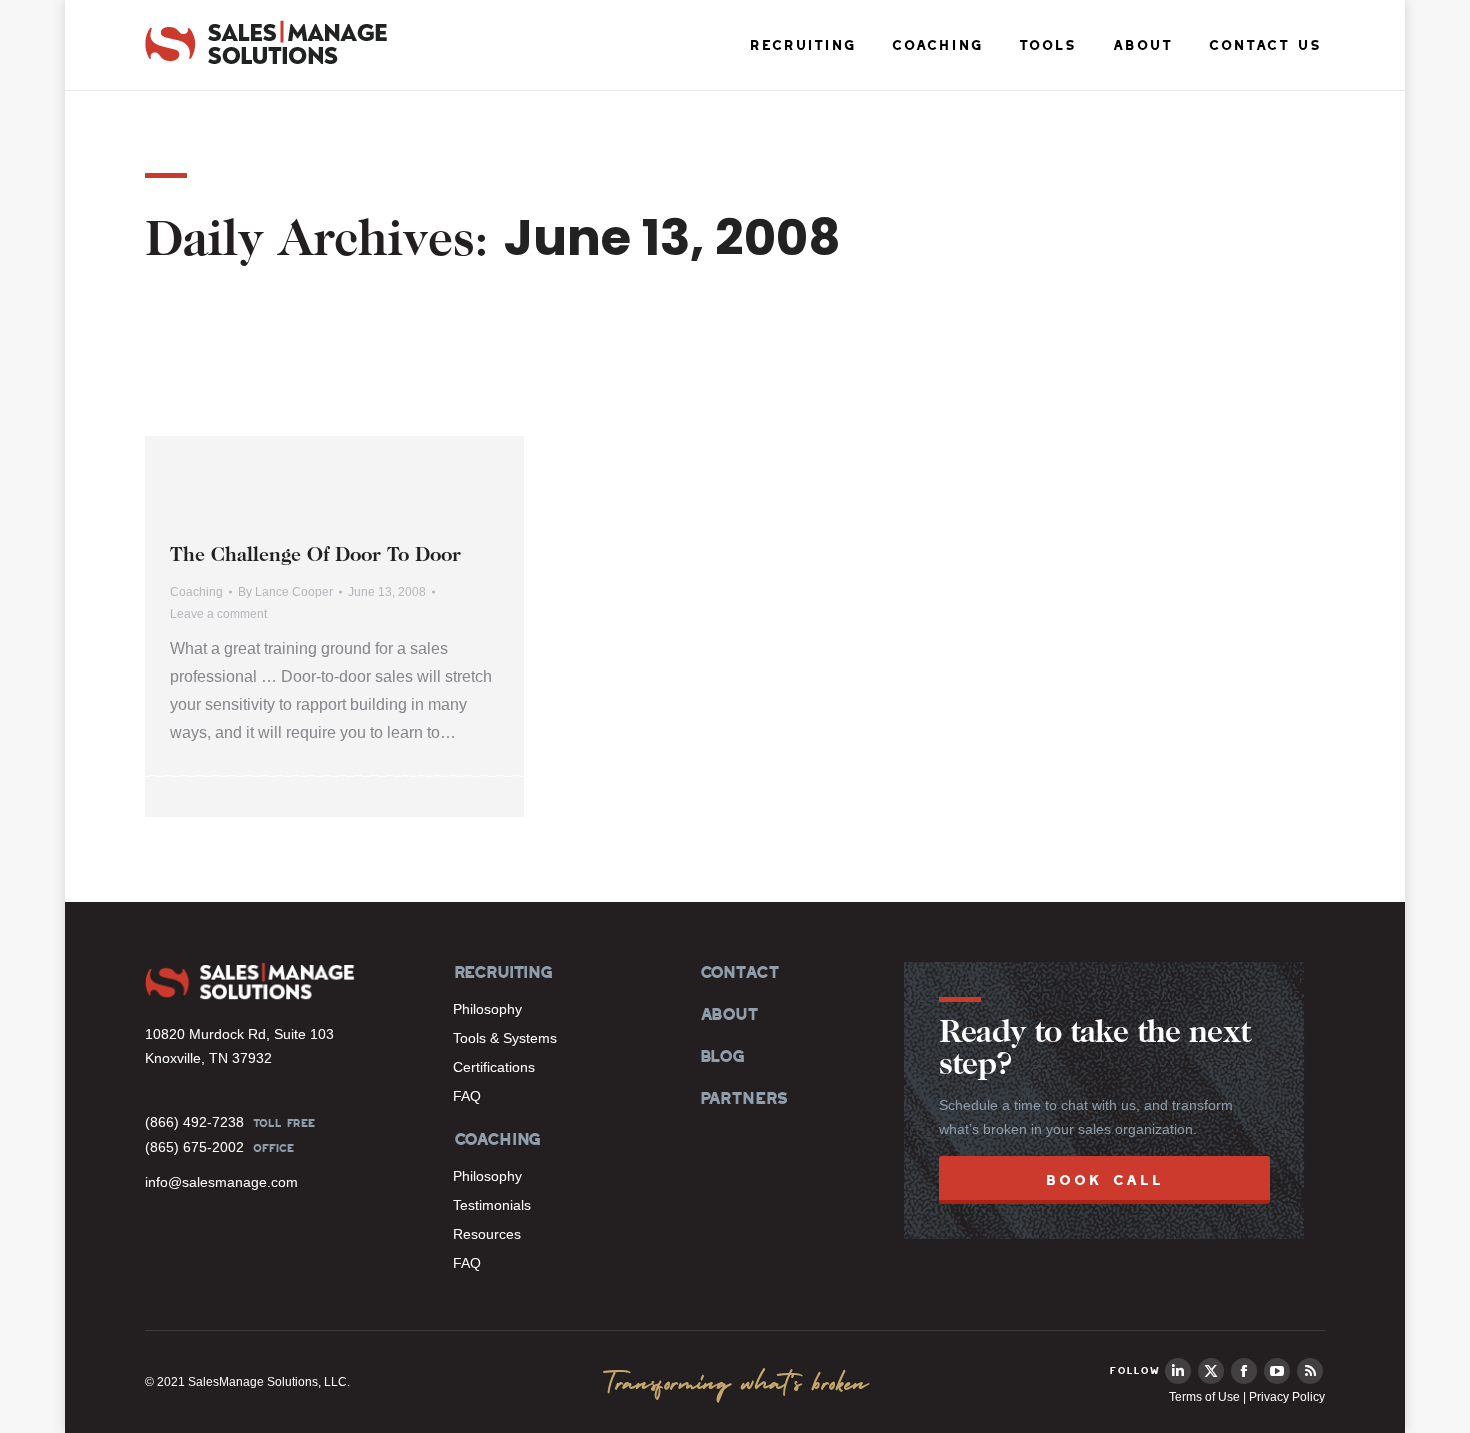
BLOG (721, 1056)
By (285, 592)
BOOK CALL (1104, 1179)
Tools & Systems (505, 1038)
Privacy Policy (1287, 1397)
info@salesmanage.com (221, 1182)
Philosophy (487, 1009)
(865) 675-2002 (194, 1147)
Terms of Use (1204, 1397)
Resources (487, 1234)
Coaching (196, 592)
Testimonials (492, 1205)
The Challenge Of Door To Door (315, 556)
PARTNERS (743, 1098)
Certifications (494, 1067)
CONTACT (738, 972)
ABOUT (728, 1014)
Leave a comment (218, 614)
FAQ (467, 1096)
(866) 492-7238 (194, 1122)
